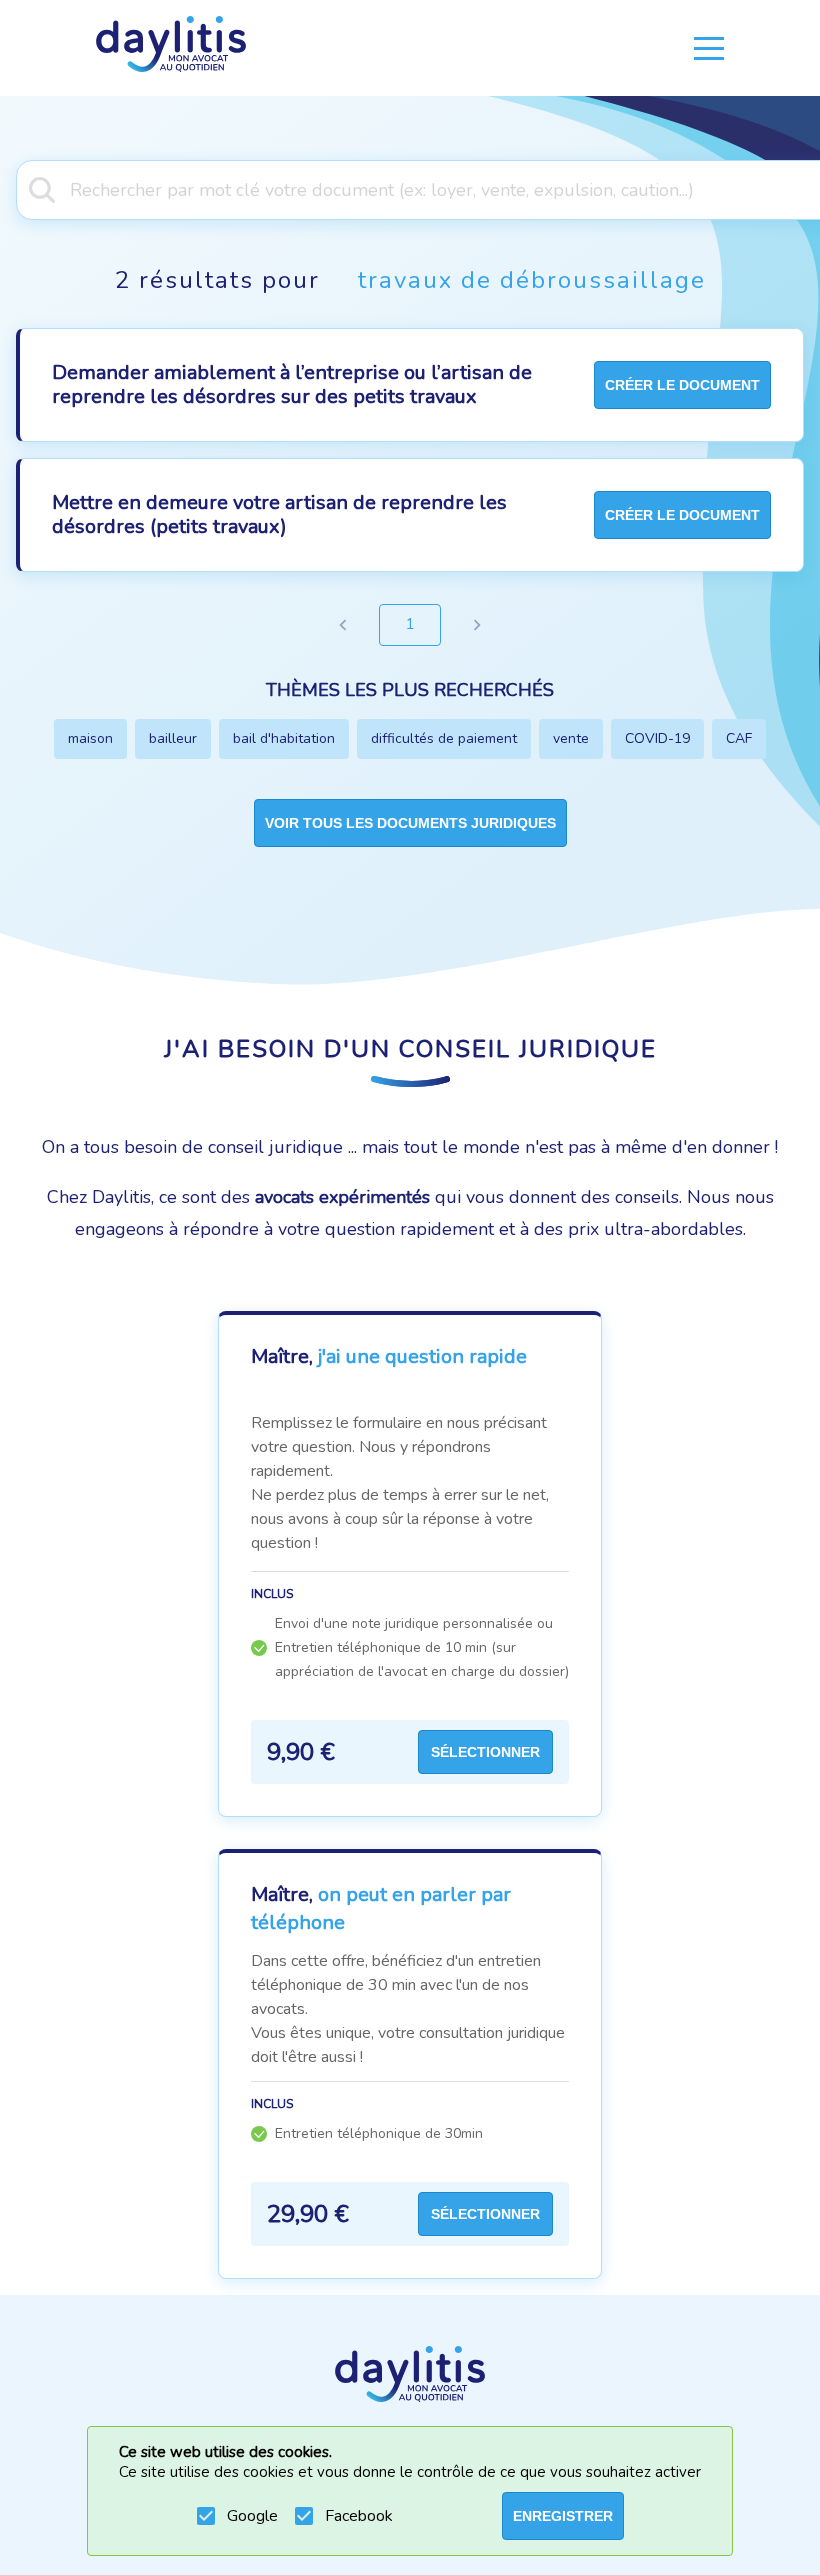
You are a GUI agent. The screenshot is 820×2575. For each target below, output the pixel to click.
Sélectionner (485, 1752)
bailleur (173, 738)
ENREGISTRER (563, 2516)
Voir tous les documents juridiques (410, 823)
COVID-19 (657, 738)
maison (90, 738)
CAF (739, 738)
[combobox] (410, 188)
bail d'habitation (284, 738)
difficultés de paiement (444, 738)
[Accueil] (171, 48)
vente (571, 738)
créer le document (682, 385)
